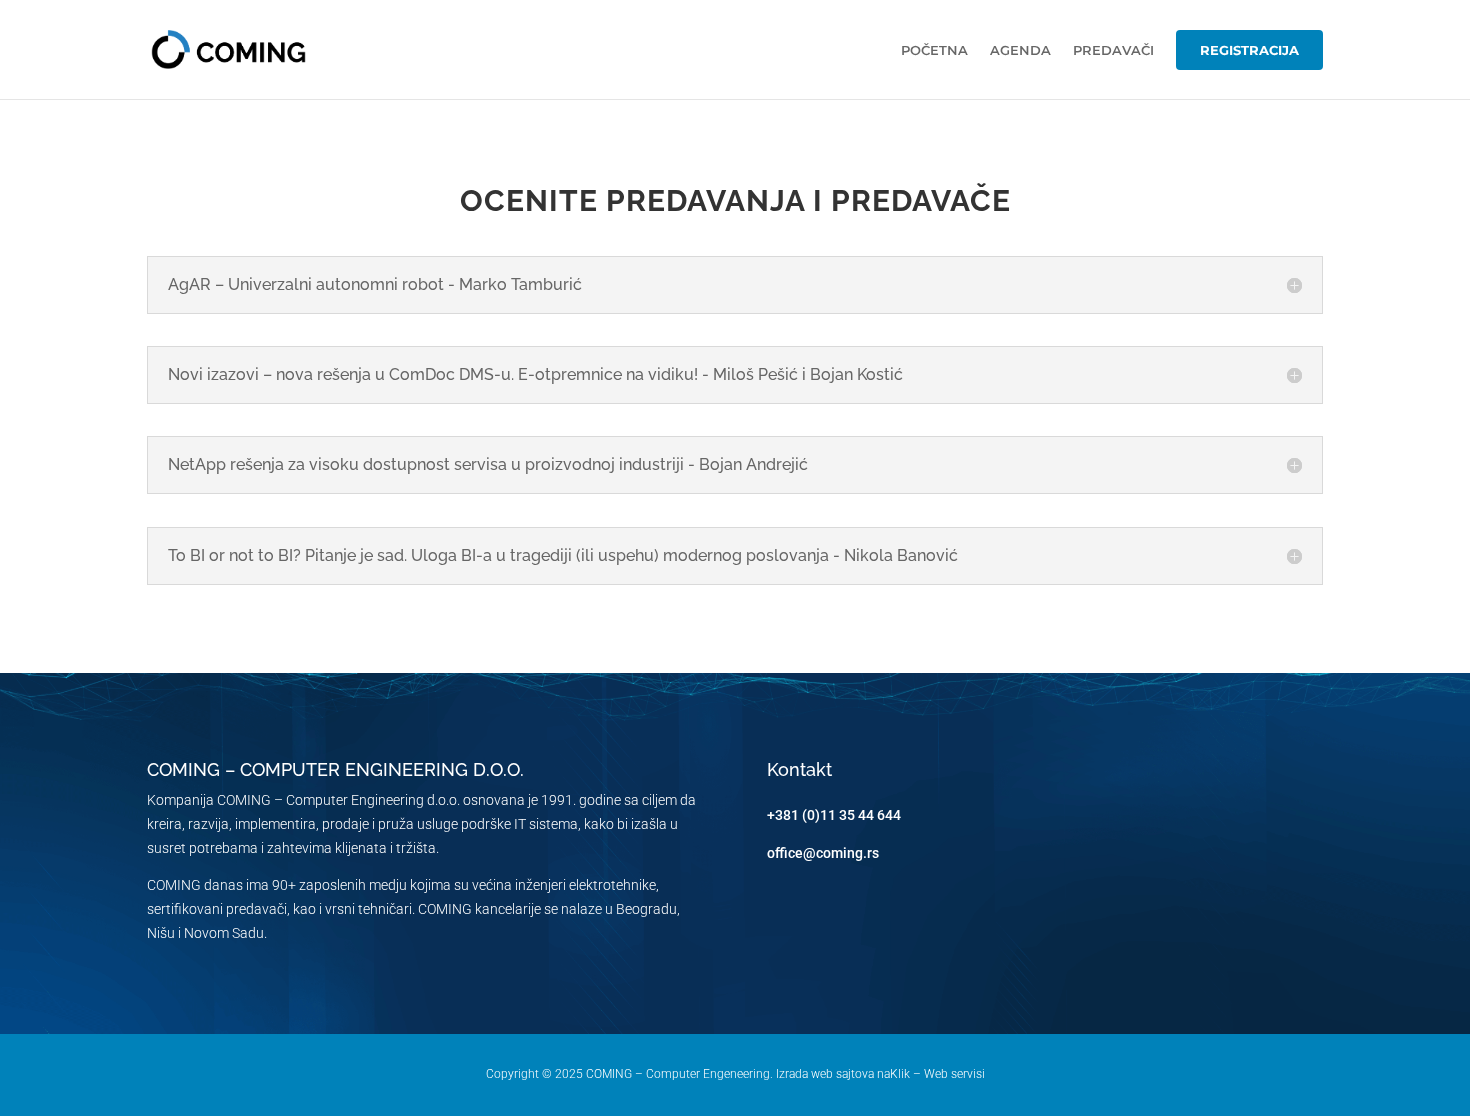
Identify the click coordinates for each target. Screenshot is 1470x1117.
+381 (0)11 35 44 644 (834, 815)
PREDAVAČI (1113, 50)
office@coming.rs (823, 853)
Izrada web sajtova (825, 1074)
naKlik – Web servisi (931, 1074)
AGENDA (1020, 50)
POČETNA (934, 50)
